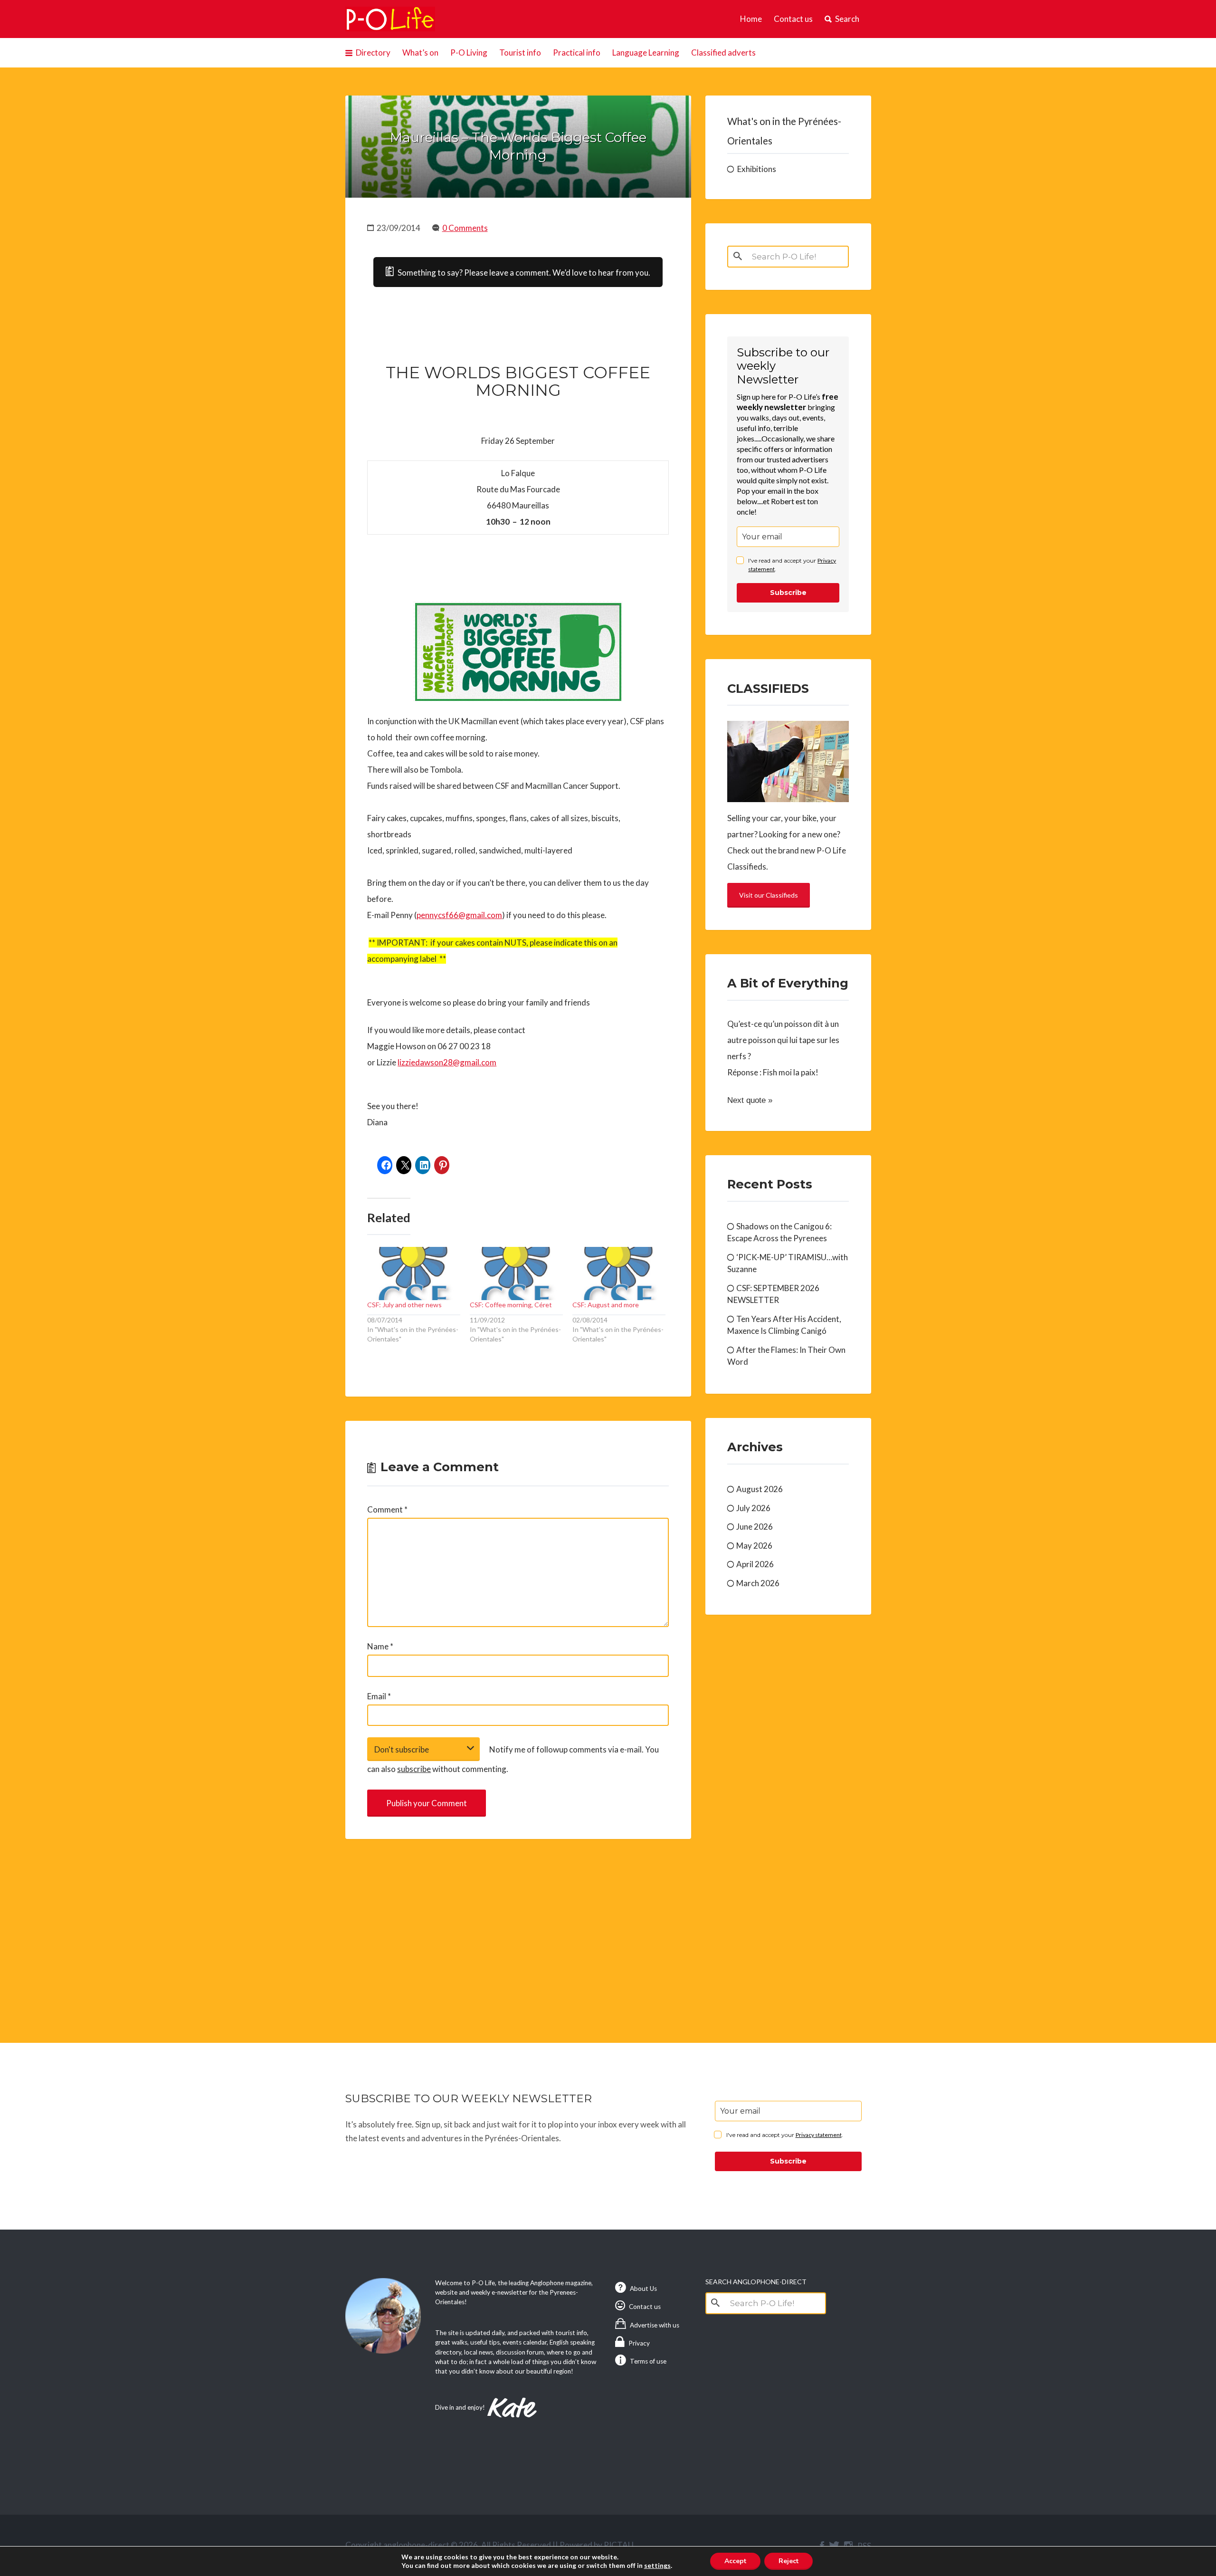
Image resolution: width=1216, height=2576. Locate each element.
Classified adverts (723, 53)
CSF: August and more (606, 1305)
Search (847, 19)
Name (380, 1646)
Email (379, 1696)
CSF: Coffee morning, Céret (511, 1305)
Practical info (577, 53)
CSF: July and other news (404, 1305)
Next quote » (750, 1100)
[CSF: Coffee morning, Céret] (516, 1273)
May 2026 (754, 1546)
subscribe (414, 1769)
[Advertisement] (518, 1930)
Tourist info (520, 53)
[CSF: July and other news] (414, 1273)
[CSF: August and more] (619, 1273)
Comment (387, 1509)
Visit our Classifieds (769, 895)
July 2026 (753, 1508)
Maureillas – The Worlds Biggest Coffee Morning (518, 146)
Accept (735, 2561)
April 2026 (755, 1564)
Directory (373, 53)
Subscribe (788, 593)
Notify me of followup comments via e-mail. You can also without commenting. (513, 1759)
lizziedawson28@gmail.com (447, 1062)
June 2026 (755, 1527)
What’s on (420, 53)
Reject (788, 2561)
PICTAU (619, 2545)
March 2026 (758, 1583)
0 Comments (465, 228)
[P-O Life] (390, 19)
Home (751, 19)
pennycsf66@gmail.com (459, 915)
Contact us (793, 19)
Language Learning (646, 53)
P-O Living (469, 53)
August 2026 (760, 1489)
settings (657, 2565)
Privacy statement (819, 2135)
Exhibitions (757, 169)
